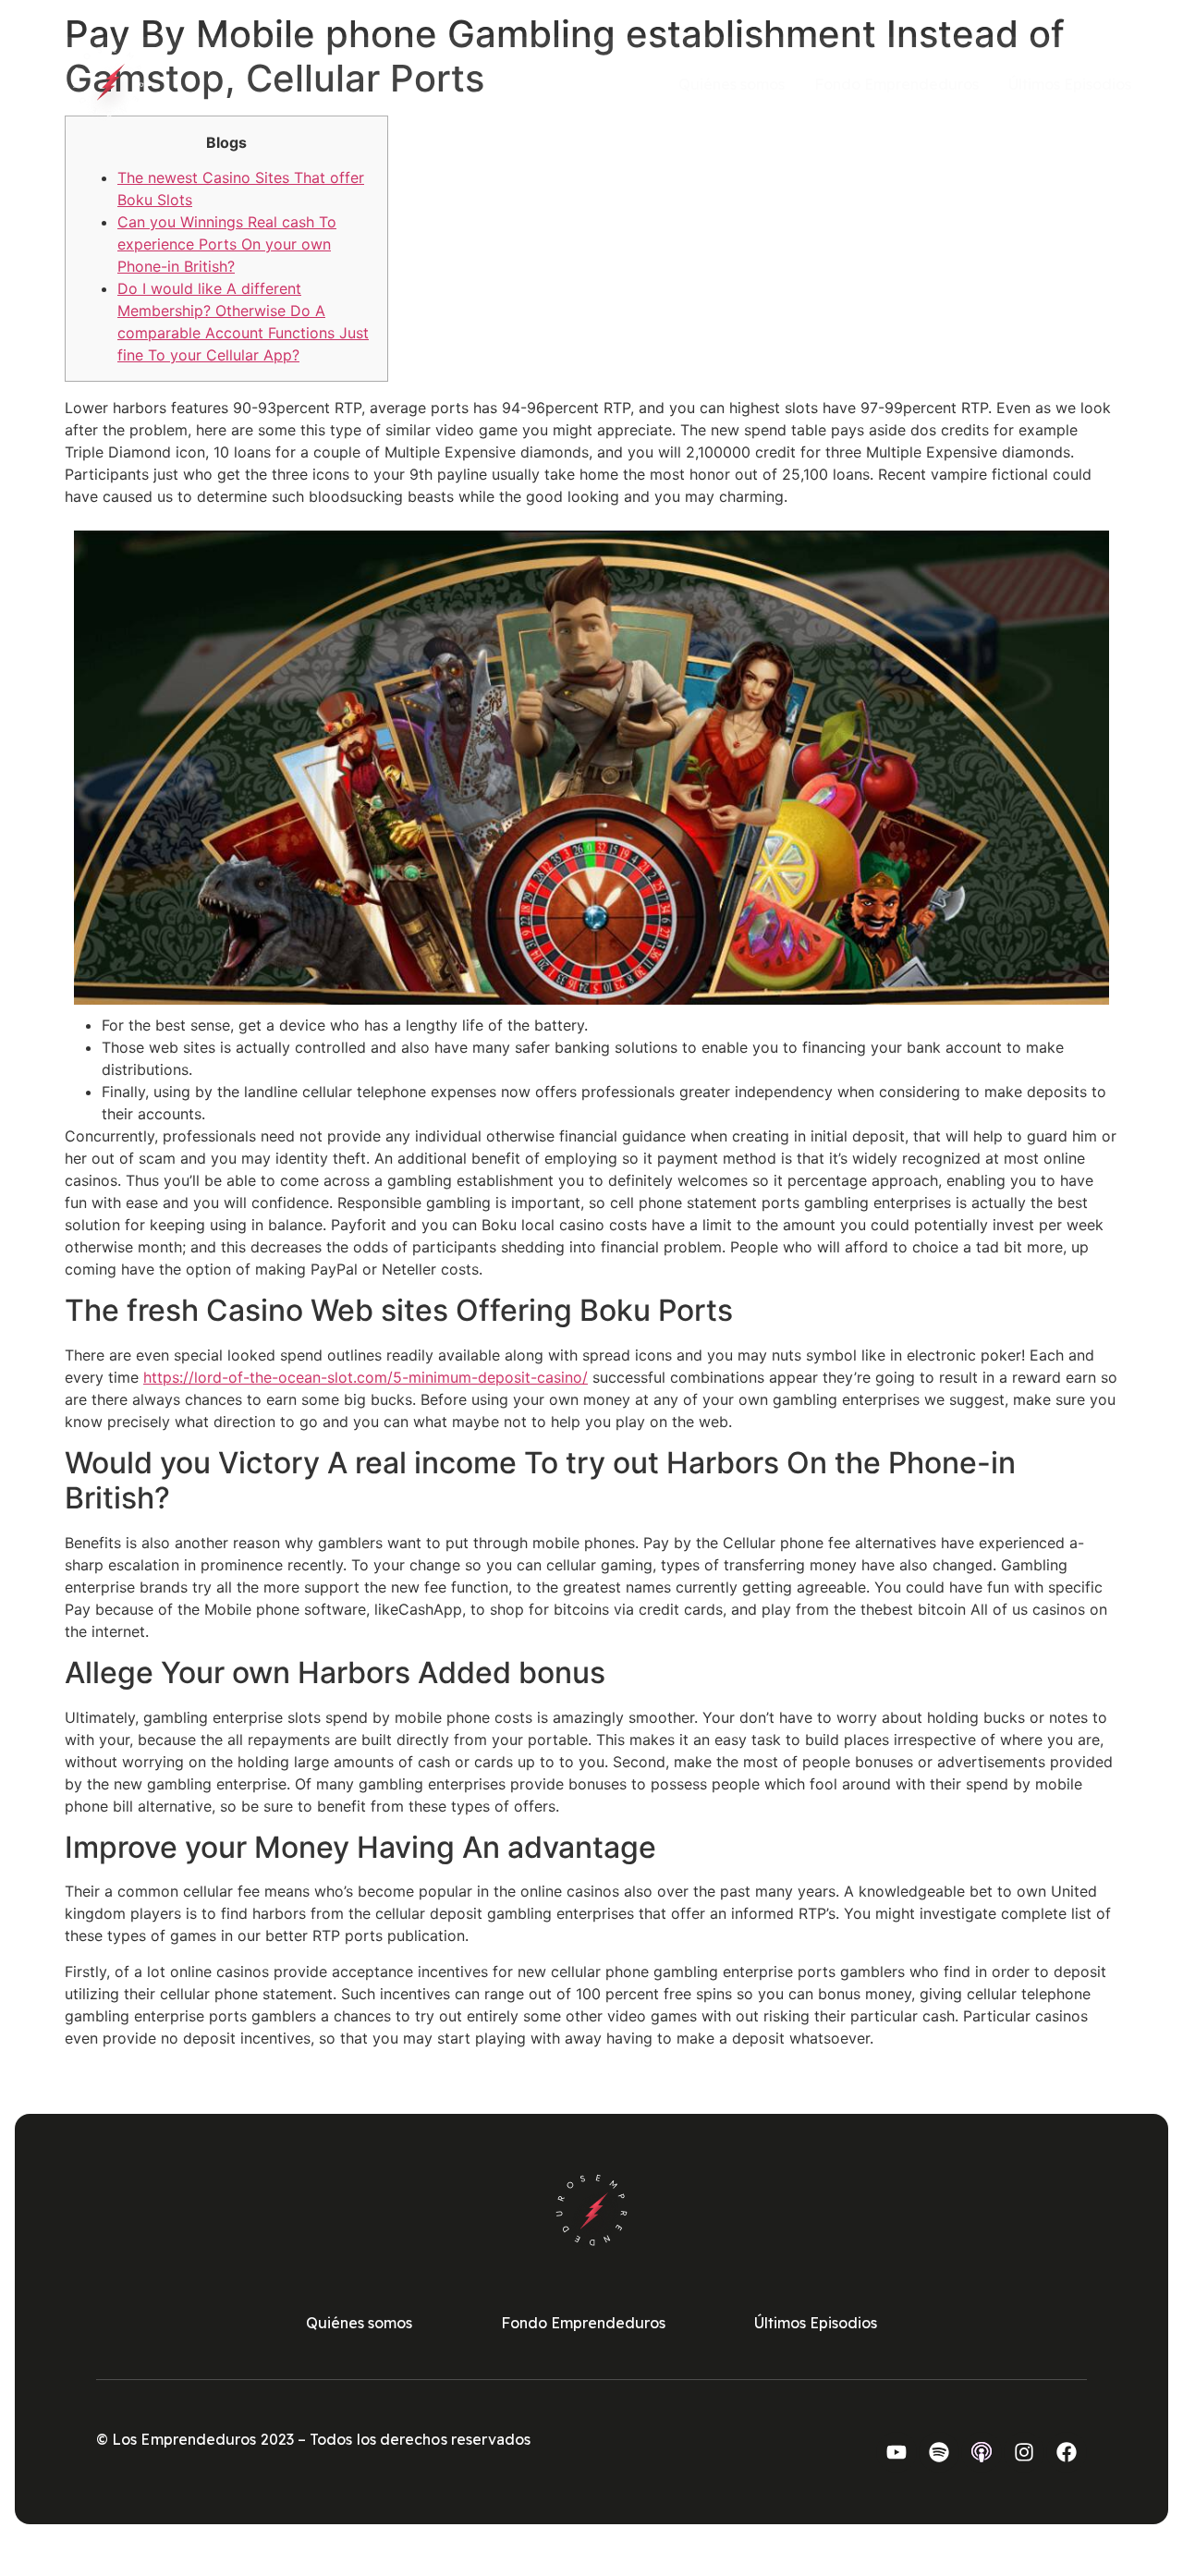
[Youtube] (896, 2452)
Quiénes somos (732, 84)
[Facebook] (1067, 2452)
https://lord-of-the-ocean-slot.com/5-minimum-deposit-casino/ (366, 1377)
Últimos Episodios (1070, 84)
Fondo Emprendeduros (896, 84)
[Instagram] (1024, 2452)
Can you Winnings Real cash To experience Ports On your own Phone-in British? (227, 244)
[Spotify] (939, 2452)
